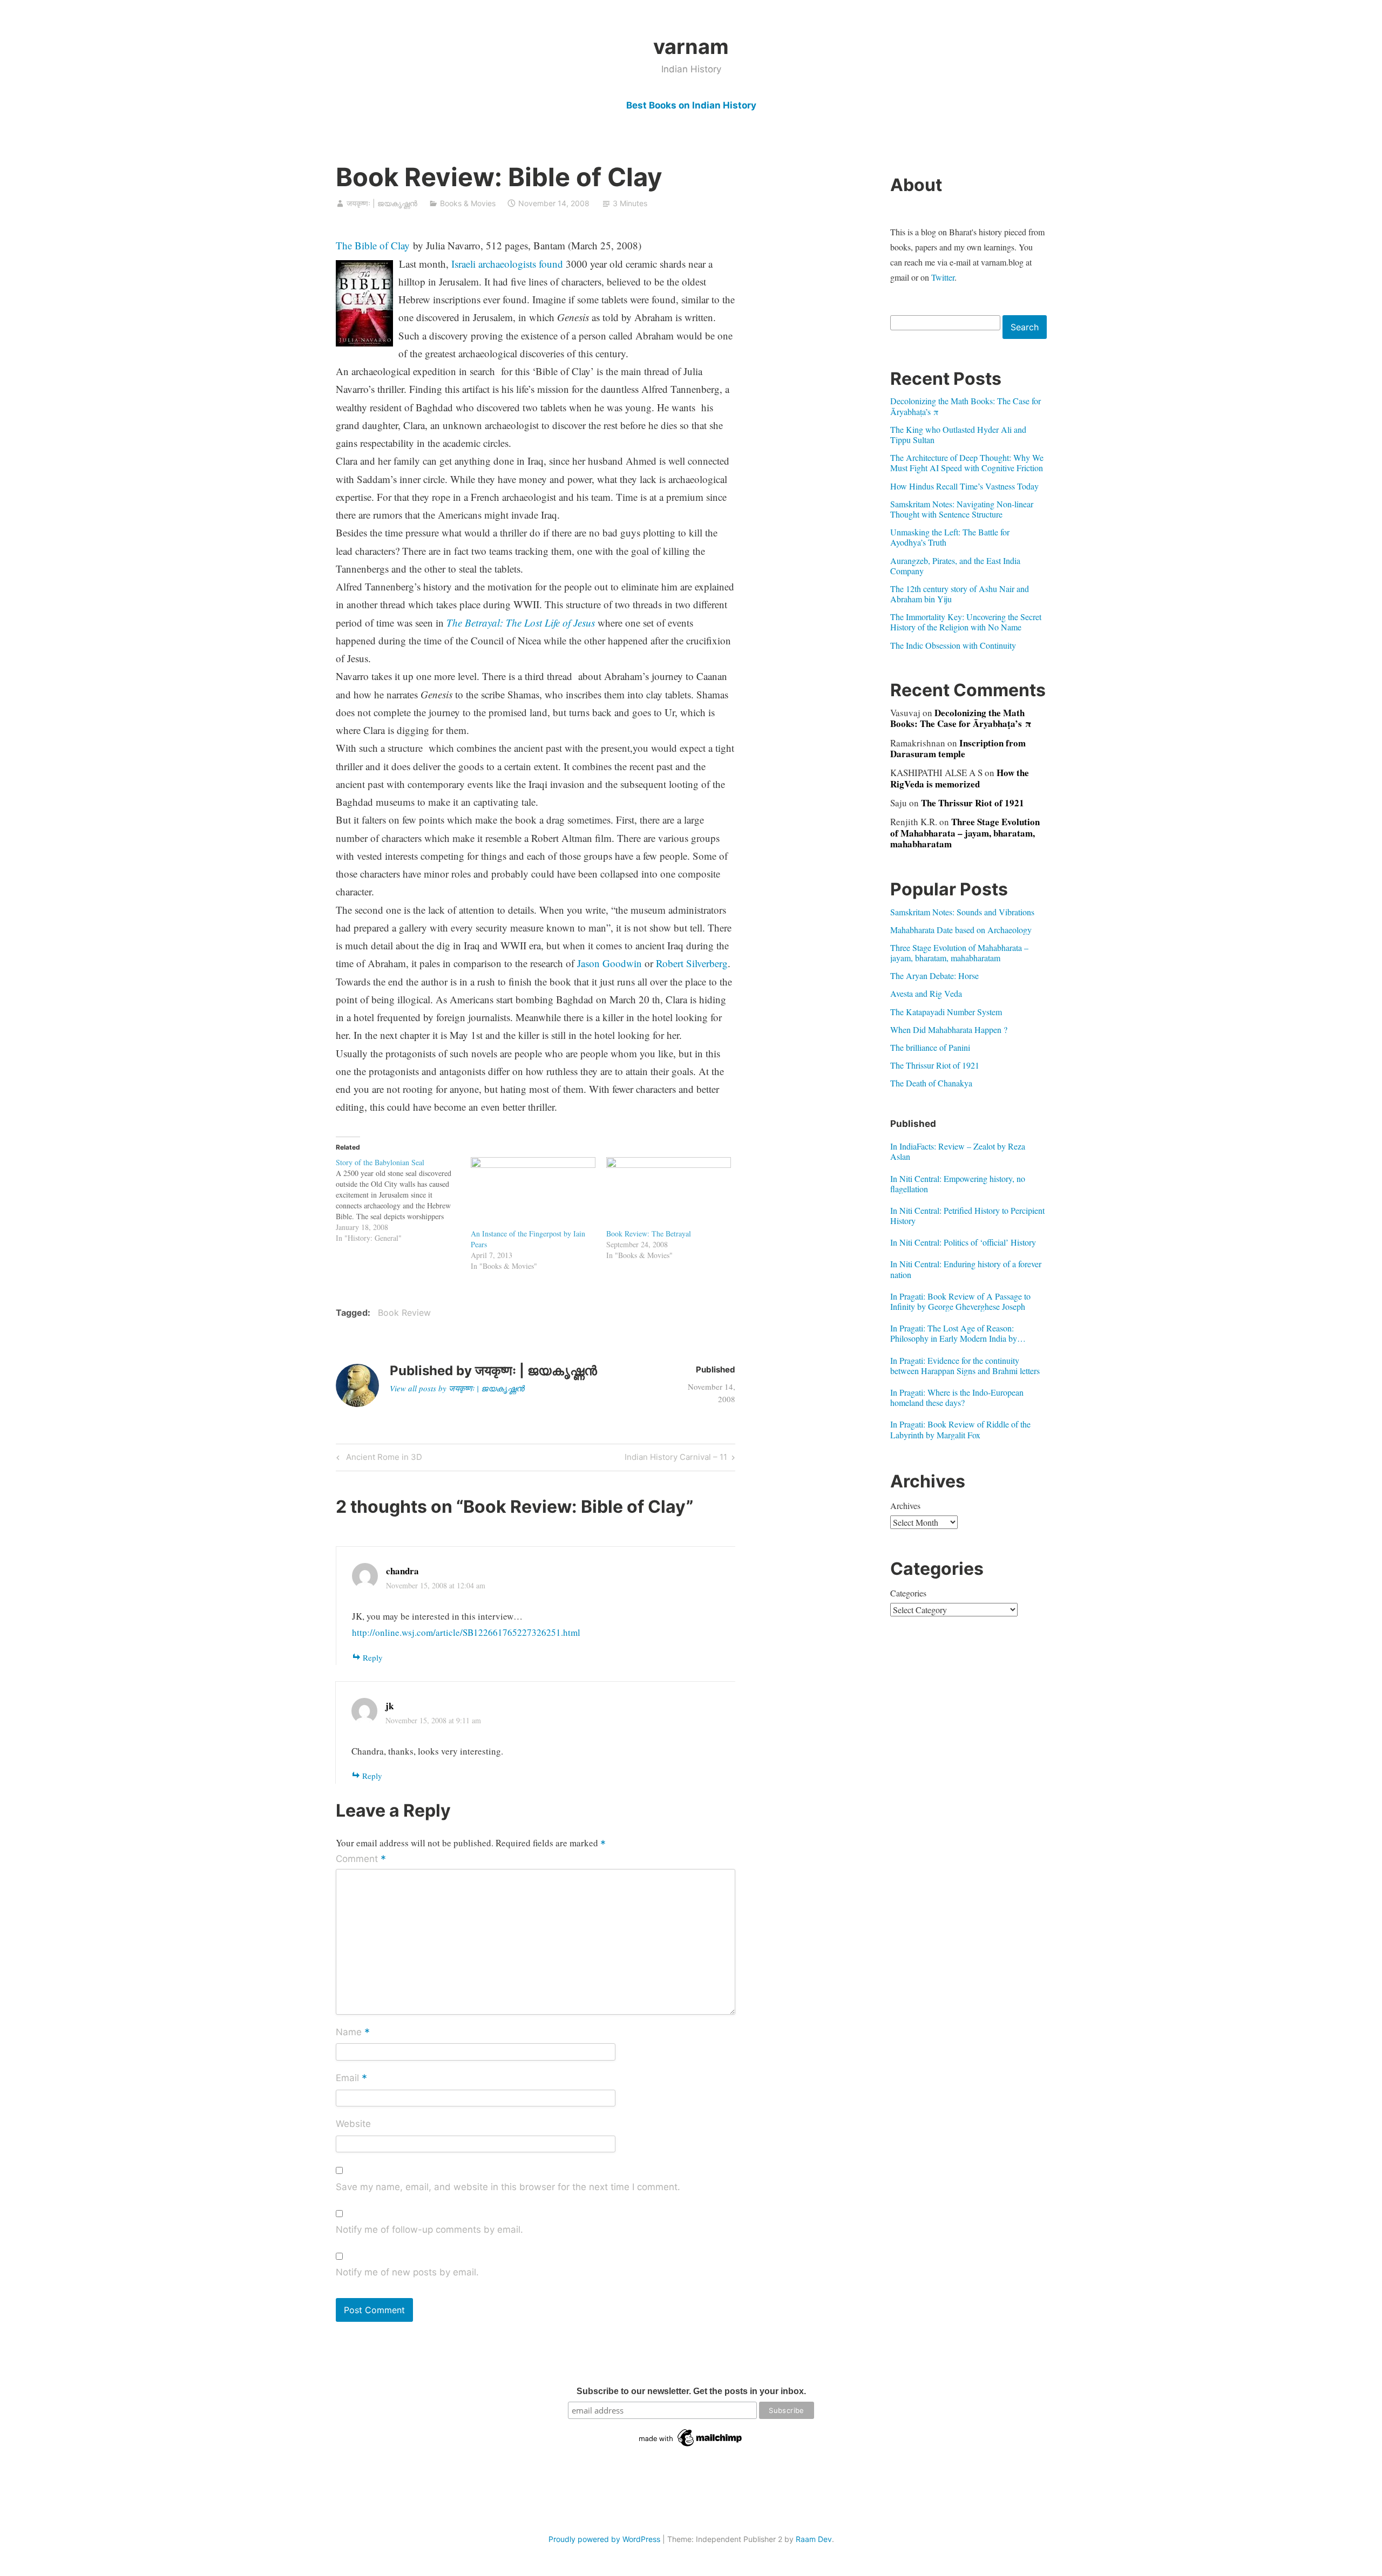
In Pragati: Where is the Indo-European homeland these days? (957, 1397)
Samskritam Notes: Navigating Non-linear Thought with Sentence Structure (962, 509)
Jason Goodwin (609, 963)
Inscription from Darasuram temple (958, 748)
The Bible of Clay (373, 245)
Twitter (943, 277)
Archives (905, 1506)
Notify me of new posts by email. (407, 2272)
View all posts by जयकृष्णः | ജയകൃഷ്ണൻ (457, 1388)
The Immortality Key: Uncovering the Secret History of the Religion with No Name (966, 622)
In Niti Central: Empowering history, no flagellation (958, 1184)
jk (389, 1706)
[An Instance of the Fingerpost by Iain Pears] (533, 1193)
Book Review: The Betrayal (649, 1233)
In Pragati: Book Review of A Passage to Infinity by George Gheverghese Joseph (960, 1301)
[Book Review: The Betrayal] (669, 1193)
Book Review (404, 1313)
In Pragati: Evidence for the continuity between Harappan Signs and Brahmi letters (965, 1365)
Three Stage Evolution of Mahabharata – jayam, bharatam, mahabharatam (965, 833)
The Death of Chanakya (931, 1083)
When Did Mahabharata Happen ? (949, 1029)
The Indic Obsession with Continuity (953, 645)
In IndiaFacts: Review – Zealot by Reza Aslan (958, 1151)
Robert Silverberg (692, 963)
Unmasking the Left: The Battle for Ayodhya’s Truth (950, 537)
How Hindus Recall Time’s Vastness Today (964, 486)
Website (353, 2124)
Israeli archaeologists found (507, 264)
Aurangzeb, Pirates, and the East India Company (955, 566)
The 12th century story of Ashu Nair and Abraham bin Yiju (960, 594)
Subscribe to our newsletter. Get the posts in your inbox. (691, 2391)
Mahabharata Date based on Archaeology (961, 930)
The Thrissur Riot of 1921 (973, 803)
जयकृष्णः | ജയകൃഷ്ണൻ (382, 203)
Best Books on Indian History (691, 105)
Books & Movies (468, 203)
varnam (691, 46)
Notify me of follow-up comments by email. (429, 2230)
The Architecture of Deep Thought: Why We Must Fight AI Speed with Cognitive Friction (967, 463)
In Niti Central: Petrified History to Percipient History (967, 1215)
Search (1025, 327)
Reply (373, 1657)
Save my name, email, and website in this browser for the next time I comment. (508, 2187)
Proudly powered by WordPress (604, 2539)
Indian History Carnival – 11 (676, 1459)
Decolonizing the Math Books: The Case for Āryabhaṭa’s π (966, 406)
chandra (402, 1571)
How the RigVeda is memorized (960, 778)
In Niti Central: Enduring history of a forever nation (966, 1269)
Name (353, 2033)
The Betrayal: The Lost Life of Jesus (521, 623)
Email (351, 2078)
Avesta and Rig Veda (926, 993)
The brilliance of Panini (930, 1047)
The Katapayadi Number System (946, 1012)
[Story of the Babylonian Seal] (404, 1200)
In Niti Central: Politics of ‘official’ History (963, 1242)
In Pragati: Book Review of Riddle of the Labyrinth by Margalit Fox (960, 1429)
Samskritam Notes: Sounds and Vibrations (962, 912)
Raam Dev (814, 2539)
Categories (908, 1593)
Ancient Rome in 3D (382, 1459)
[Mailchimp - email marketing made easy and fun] (691, 2446)
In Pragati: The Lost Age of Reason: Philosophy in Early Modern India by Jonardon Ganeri (954, 1333)
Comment (361, 1859)
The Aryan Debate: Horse (934, 976)
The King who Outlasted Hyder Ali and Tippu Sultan (958, 434)
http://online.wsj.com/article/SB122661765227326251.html (466, 1632)
